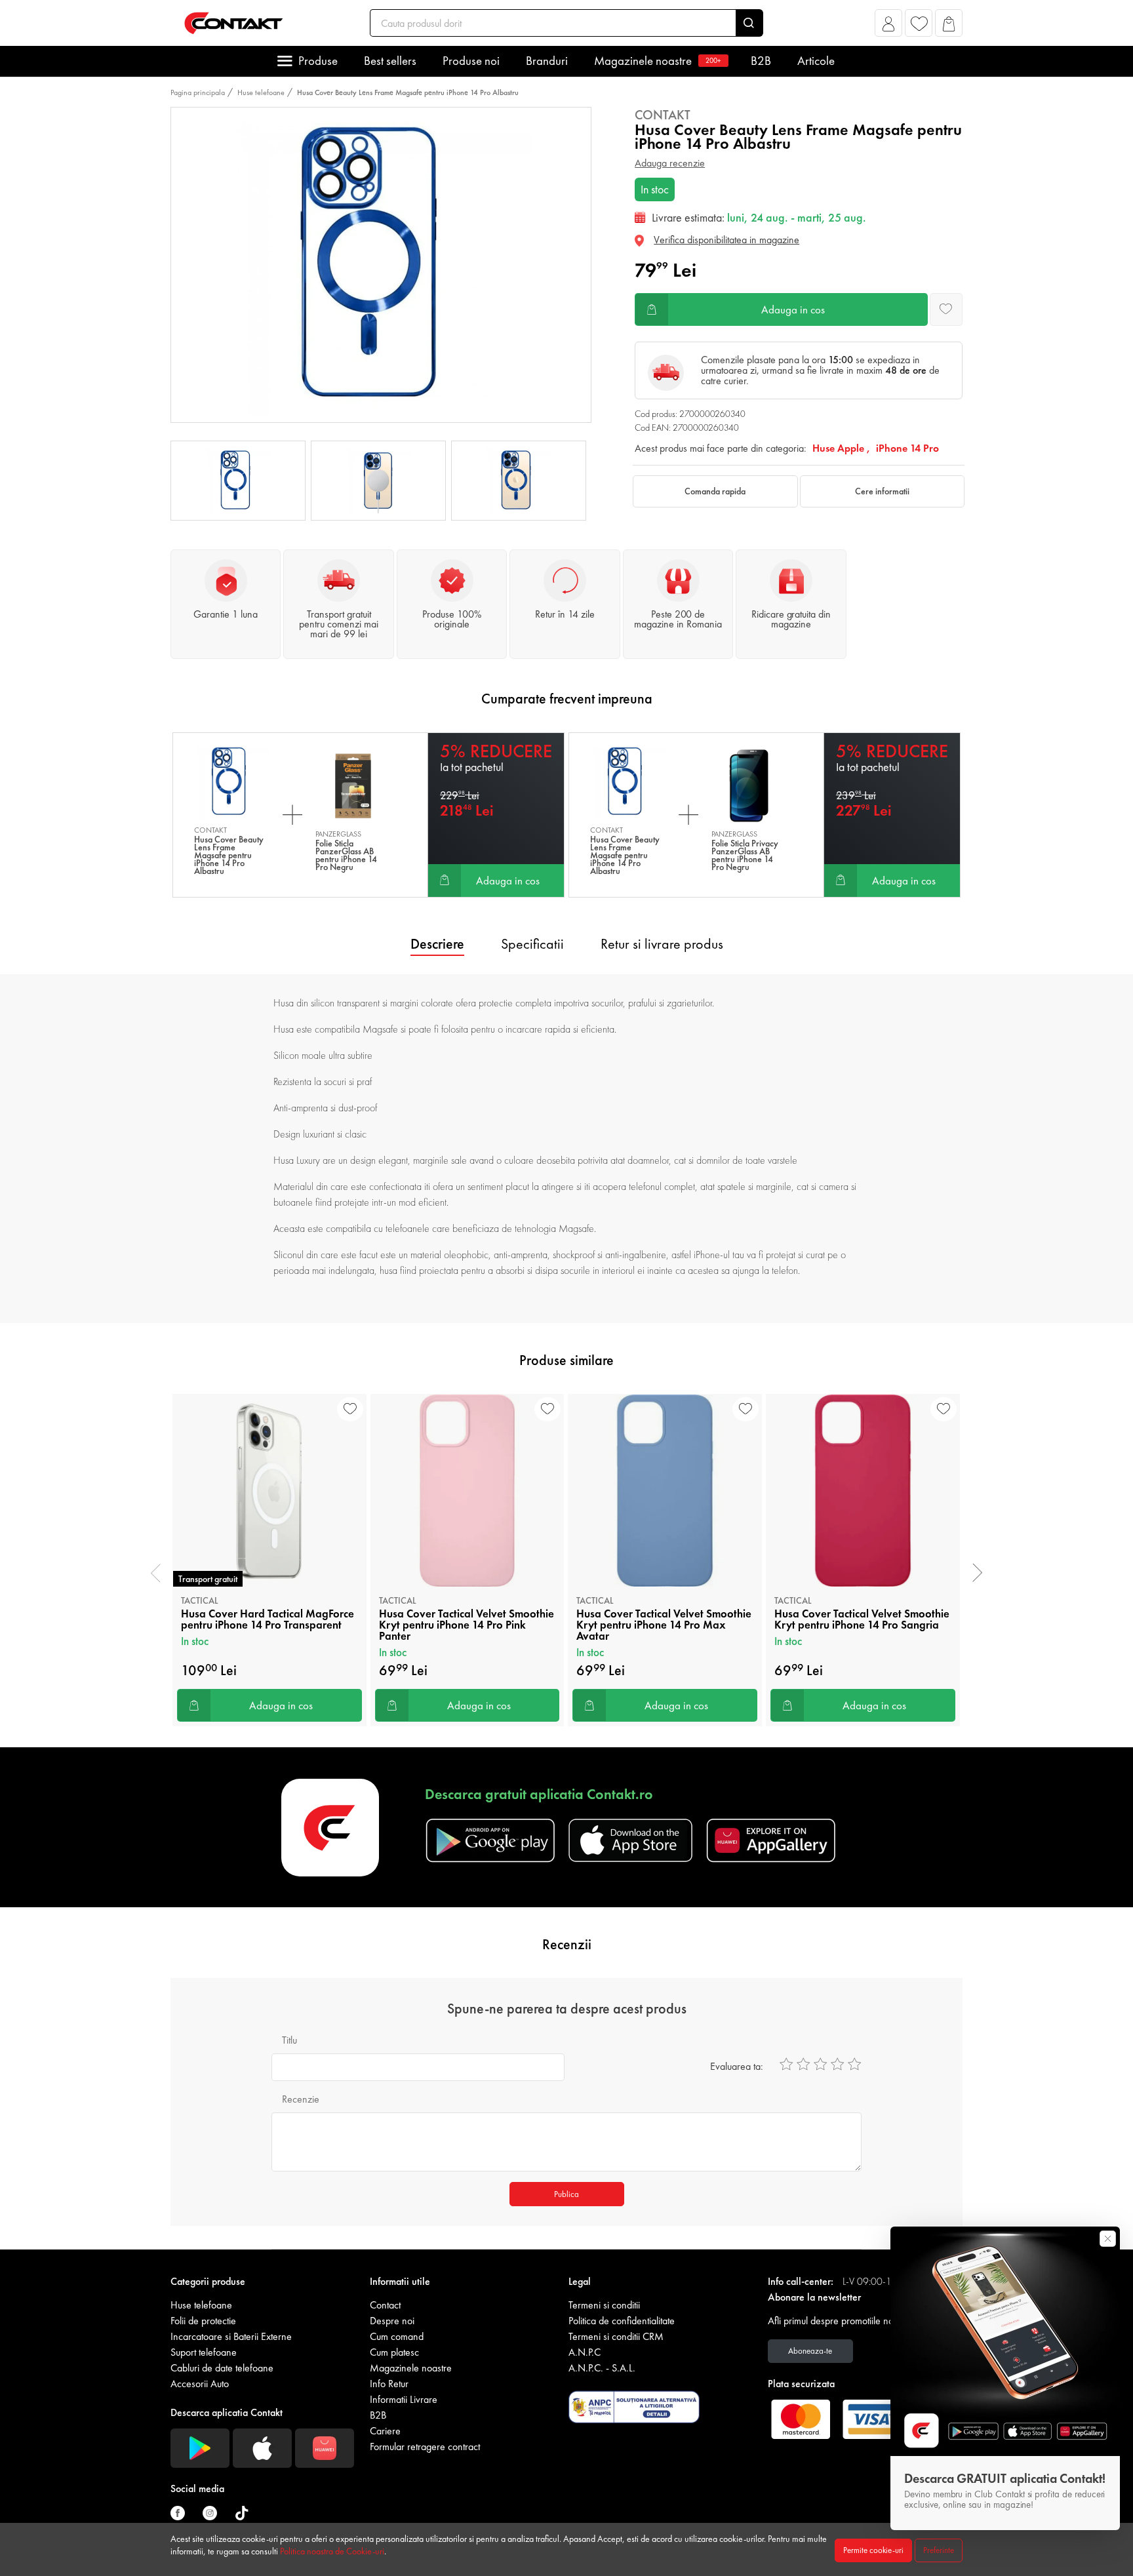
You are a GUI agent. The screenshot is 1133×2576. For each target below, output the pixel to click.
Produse (318, 61)
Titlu (289, 2040)
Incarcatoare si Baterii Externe (231, 2336)
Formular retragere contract (425, 2447)
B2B (761, 61)
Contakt (663, 115)
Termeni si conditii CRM (616, 2336)
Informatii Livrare (404, 2399)
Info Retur (389, 2384)
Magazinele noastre (658, 61)
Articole (816, 61)
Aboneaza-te (810, 2351)
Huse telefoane (261, 92)
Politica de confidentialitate (622, 2321)
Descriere (437, 944)
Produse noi (471, 61)
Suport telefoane (204, 2352)
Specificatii (532, 944)
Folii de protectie (203, 2321)
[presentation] (156, 1573)
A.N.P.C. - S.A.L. (602, 2368)
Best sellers (390, 61)
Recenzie (301, 2099)
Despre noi (392, 2321)
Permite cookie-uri (873, 2550)
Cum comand (397, 2336)
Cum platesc (394, 2352)
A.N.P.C (585, 2352)
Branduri (547, 61)
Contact (385, 2305)
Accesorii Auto (200, 2384)
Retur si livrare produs (662, 944)
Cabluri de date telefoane (222, 2368)
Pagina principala (198, 92)
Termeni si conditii (604, 2305)
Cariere (385, 2431)
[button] (889, 27)
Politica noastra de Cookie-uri (332, 2551)
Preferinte (939, 2550)
